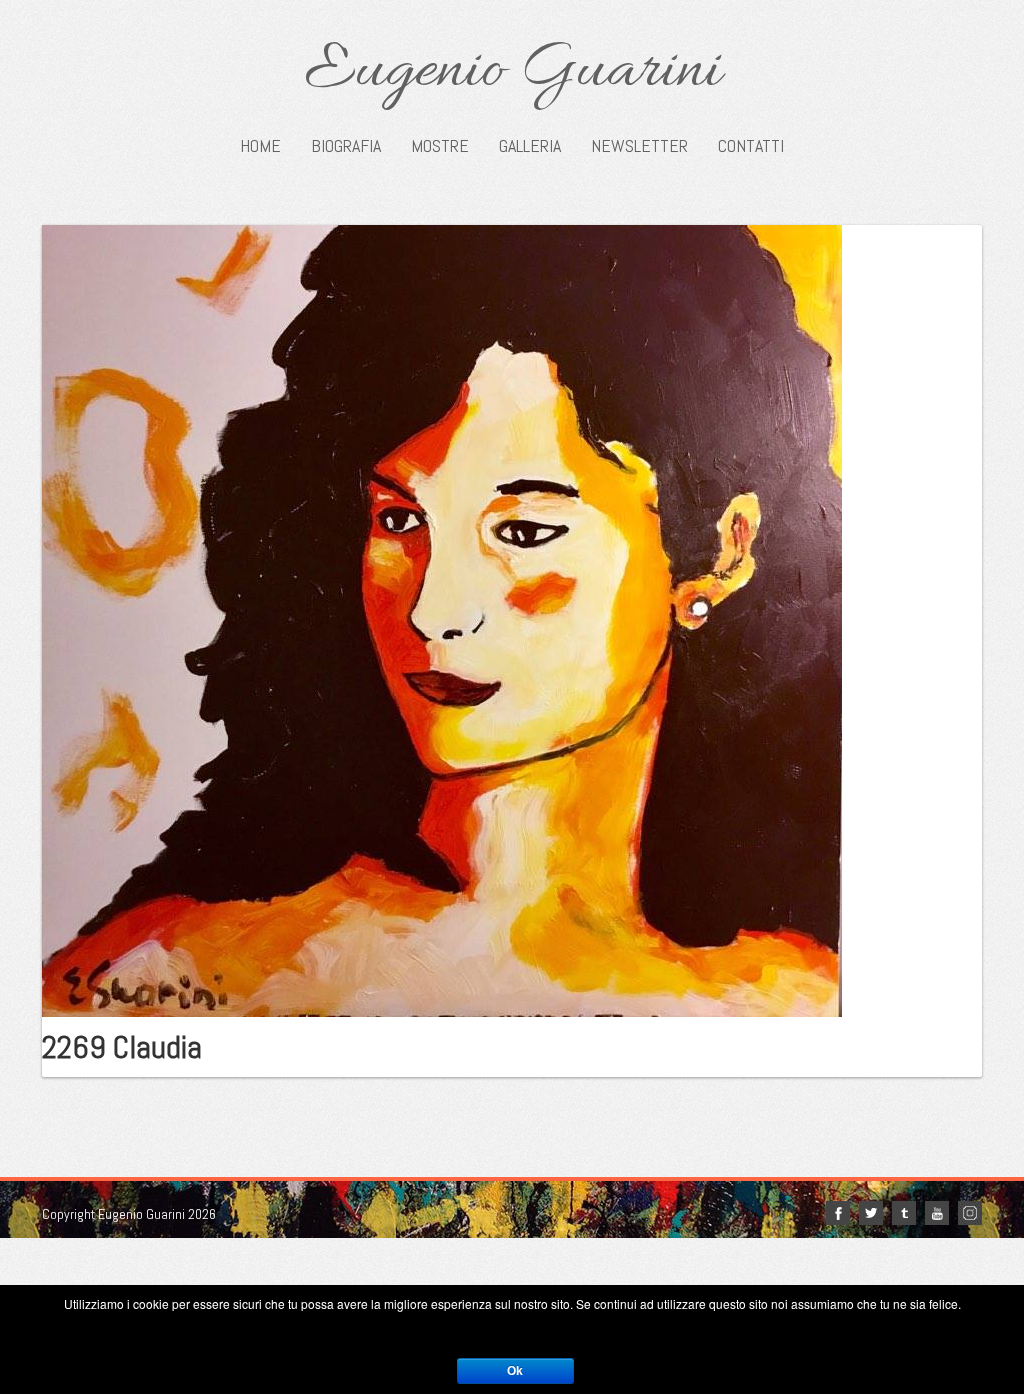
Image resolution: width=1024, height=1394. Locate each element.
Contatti (751, 146)
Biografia (346, 146)
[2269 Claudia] (442, 619)
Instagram (970, 1213)
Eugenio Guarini (512, 72)
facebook (838, 1213)
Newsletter (639, 146)
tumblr (904, 1213)
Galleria (530, 146)
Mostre (440, 146)
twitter (871, 1213)
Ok (515, 1371)
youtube (937, 1213)
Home (260, 146)
